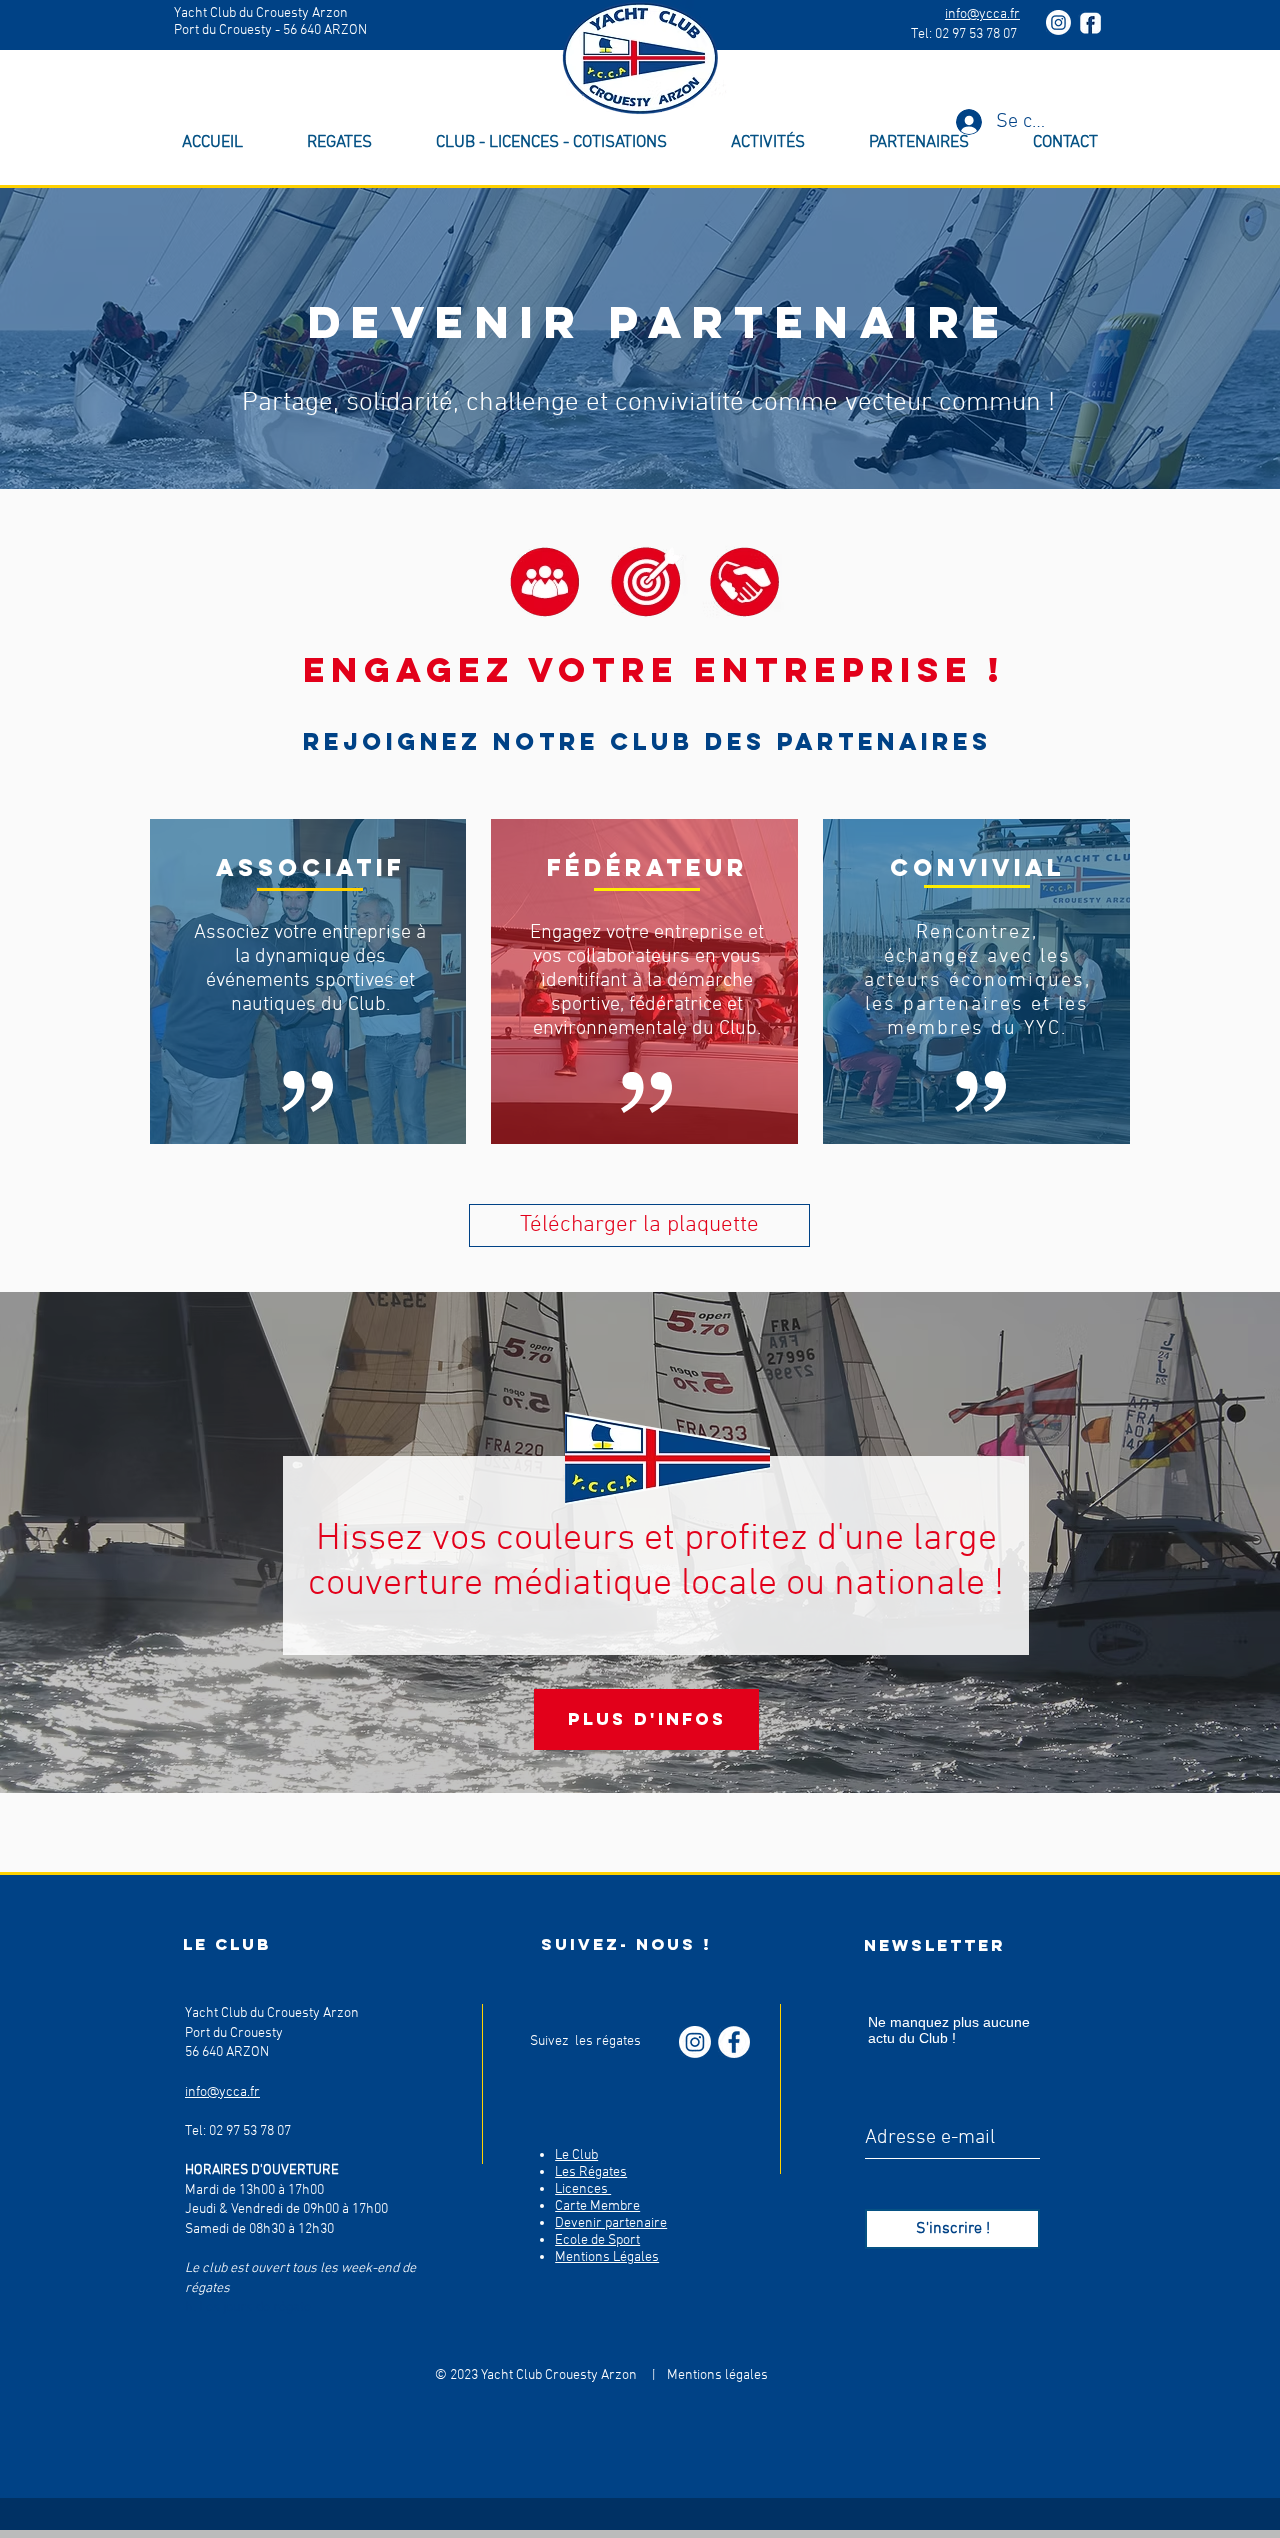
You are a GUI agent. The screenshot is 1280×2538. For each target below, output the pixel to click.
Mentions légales (716, 2375)
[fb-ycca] (1090, 22)
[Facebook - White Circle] (734, 2042)
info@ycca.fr (982, 14)
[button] (551, 143)
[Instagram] (1058, 22)
